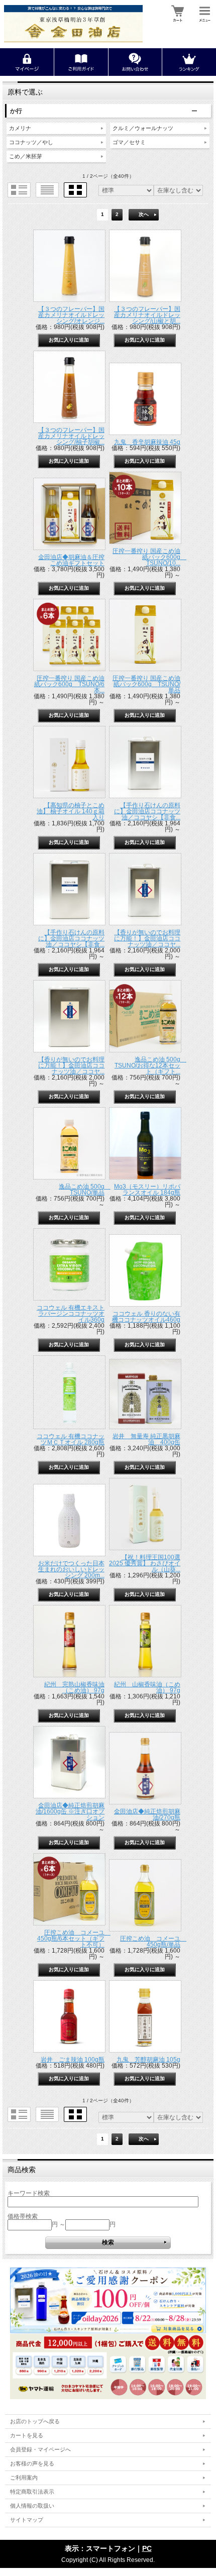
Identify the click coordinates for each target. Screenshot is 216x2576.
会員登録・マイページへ (40, 2449)
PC (147, 2548)
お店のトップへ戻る (35, 2421)
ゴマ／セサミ (129, 142)
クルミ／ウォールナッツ (143, 128)
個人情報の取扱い (32, 2506)
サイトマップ (27, 2520)
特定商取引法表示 (32, 2492)
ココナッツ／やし (31, 142)
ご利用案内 (24, 2478)
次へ (144, 214)
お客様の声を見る (32, 2463)
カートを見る (27, 2435)
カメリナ (20, 128)
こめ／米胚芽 (26, 156)
